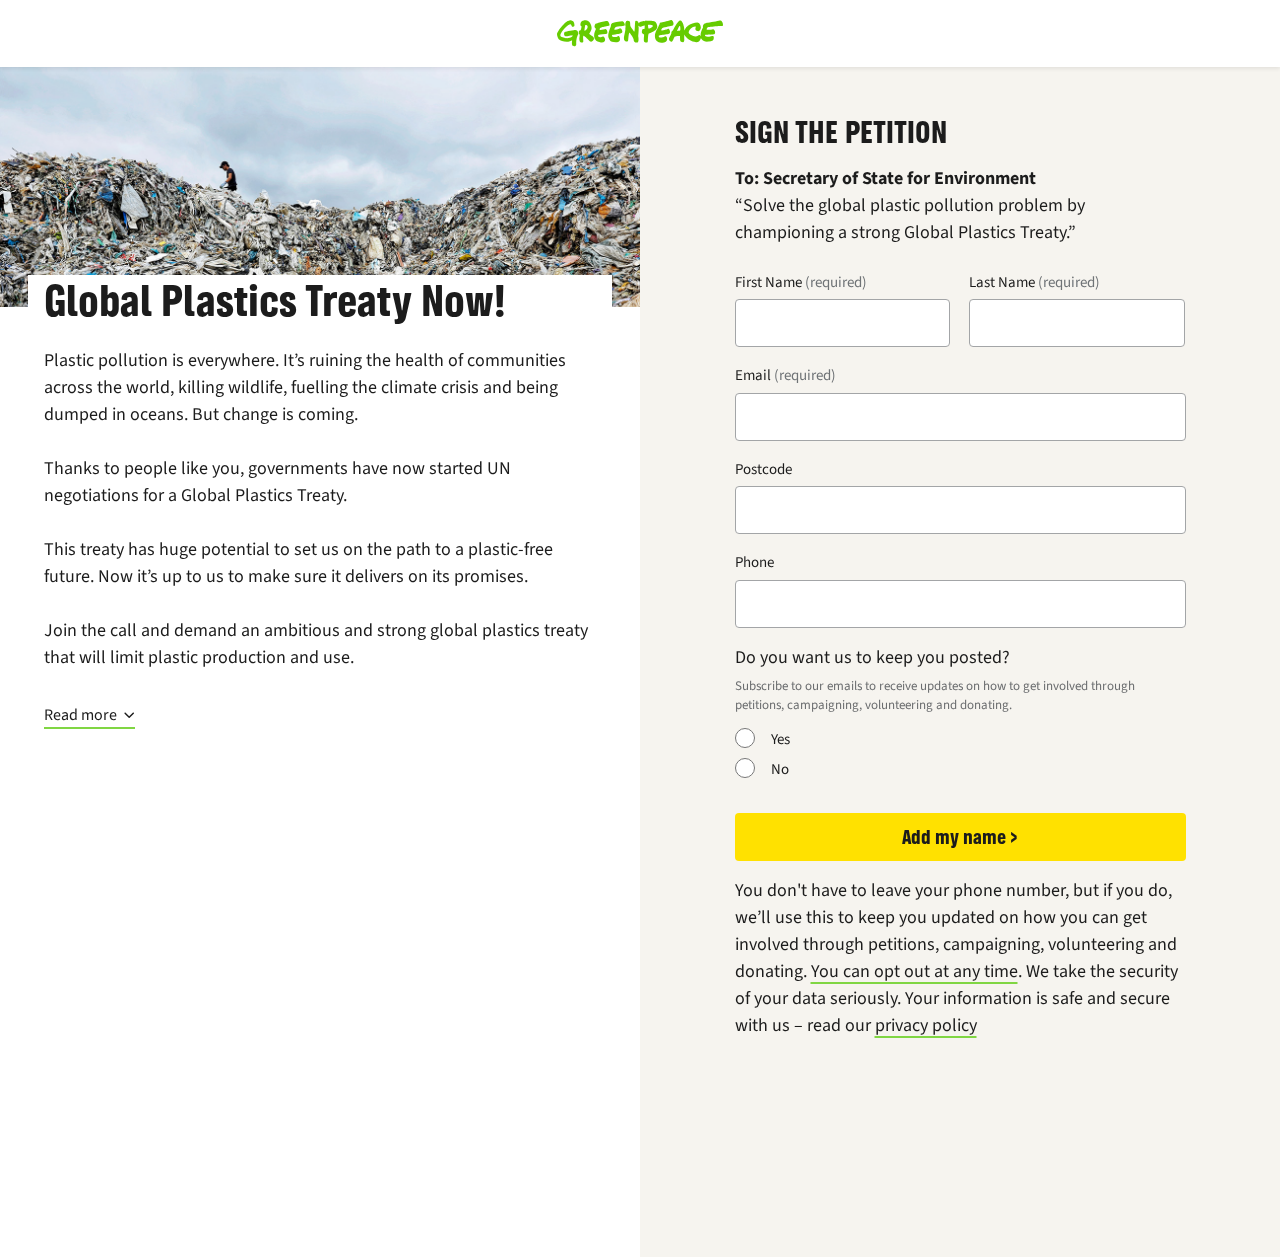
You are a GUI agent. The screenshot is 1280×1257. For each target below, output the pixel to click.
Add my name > (960, 836)
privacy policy (926, 1025)
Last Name (1002, 282)
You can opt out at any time (914, 971)
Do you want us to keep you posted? (872, 657)
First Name (768, 282)
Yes (780, 739)
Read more (80, 715)
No (780, 769)
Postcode (763, 469)
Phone (754, 562)
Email (753, 375)
